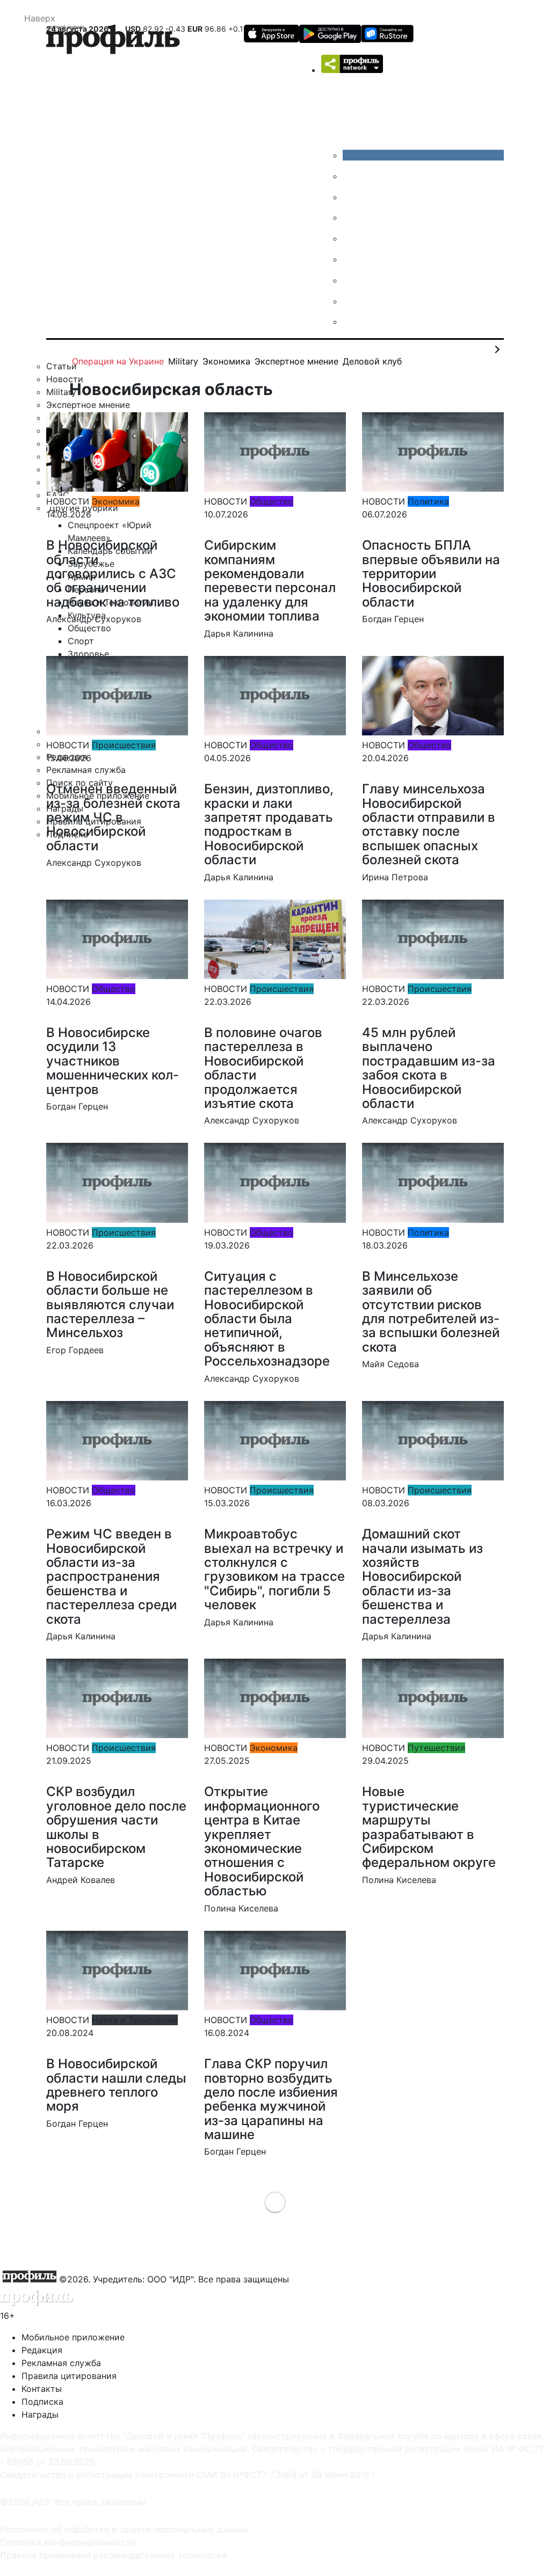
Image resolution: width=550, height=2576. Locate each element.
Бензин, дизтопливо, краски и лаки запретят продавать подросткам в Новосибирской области (269, 824)
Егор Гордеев (75, 1350)
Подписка (42, 2402)
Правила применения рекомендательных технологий (114, 2555)
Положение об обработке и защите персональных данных (124, 2529)
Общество (272, 501)
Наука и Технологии (135, 2020)
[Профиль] (113, 41)
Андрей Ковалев (81, 1880)
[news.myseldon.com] (351, 238)
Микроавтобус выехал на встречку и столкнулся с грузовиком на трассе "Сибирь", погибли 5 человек (274, 1569)
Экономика (226, 361)
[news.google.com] (351, 259)
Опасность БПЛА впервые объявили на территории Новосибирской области (431, 574)
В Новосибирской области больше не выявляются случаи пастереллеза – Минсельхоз (110, 1305)
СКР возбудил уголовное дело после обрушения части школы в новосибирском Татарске (116, 1827)
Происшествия (124, 745)
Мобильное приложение (73, 2337)
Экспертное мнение (296, 361)
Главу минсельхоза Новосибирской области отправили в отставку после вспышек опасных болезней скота (429, 824)
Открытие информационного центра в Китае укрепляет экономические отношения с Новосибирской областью (262, 1841)
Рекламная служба (61, 2363)
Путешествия (436, 1748)
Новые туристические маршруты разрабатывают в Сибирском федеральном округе (429, 1827)
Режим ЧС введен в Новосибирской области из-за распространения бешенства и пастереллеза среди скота (111, 1576)
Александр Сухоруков (94, 619)
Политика (428, 501)
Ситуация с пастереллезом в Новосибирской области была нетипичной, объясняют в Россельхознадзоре (267, 1319)
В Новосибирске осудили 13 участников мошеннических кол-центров (113, 1061)
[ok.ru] (351, 176)
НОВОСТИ (68, 501)
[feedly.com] (351, 280)
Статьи (61, 366)
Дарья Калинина (239, 633)
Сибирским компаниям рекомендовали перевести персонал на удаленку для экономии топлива (270, 581)
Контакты (42, 2389)
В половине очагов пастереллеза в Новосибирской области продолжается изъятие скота (263, 1068)
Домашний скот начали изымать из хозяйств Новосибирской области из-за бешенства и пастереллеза (422, 1576)
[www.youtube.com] (351, 197)
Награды (40, 2414)
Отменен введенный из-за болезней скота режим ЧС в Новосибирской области (113, 817)
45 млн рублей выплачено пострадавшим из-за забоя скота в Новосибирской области (429, 1068)
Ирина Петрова (395, 877)
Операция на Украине (118, 361)
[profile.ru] (351, 301)
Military (183, 361)
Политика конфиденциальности (68, 2542)
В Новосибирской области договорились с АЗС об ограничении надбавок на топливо (113, 574)
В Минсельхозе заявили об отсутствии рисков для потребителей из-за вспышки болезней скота (431, 1312)
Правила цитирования (69, 2376)
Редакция (42, 2350)
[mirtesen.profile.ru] (351, 217)
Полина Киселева (241, 1908)
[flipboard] (351, 322)
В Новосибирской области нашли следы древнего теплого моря (116, 2085)
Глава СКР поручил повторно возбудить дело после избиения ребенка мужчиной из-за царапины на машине (271, 2099)
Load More (275, 2202)
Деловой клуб (372, 361)
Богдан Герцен (393, 619)
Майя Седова (390, 1364)
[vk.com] (423, 155)
